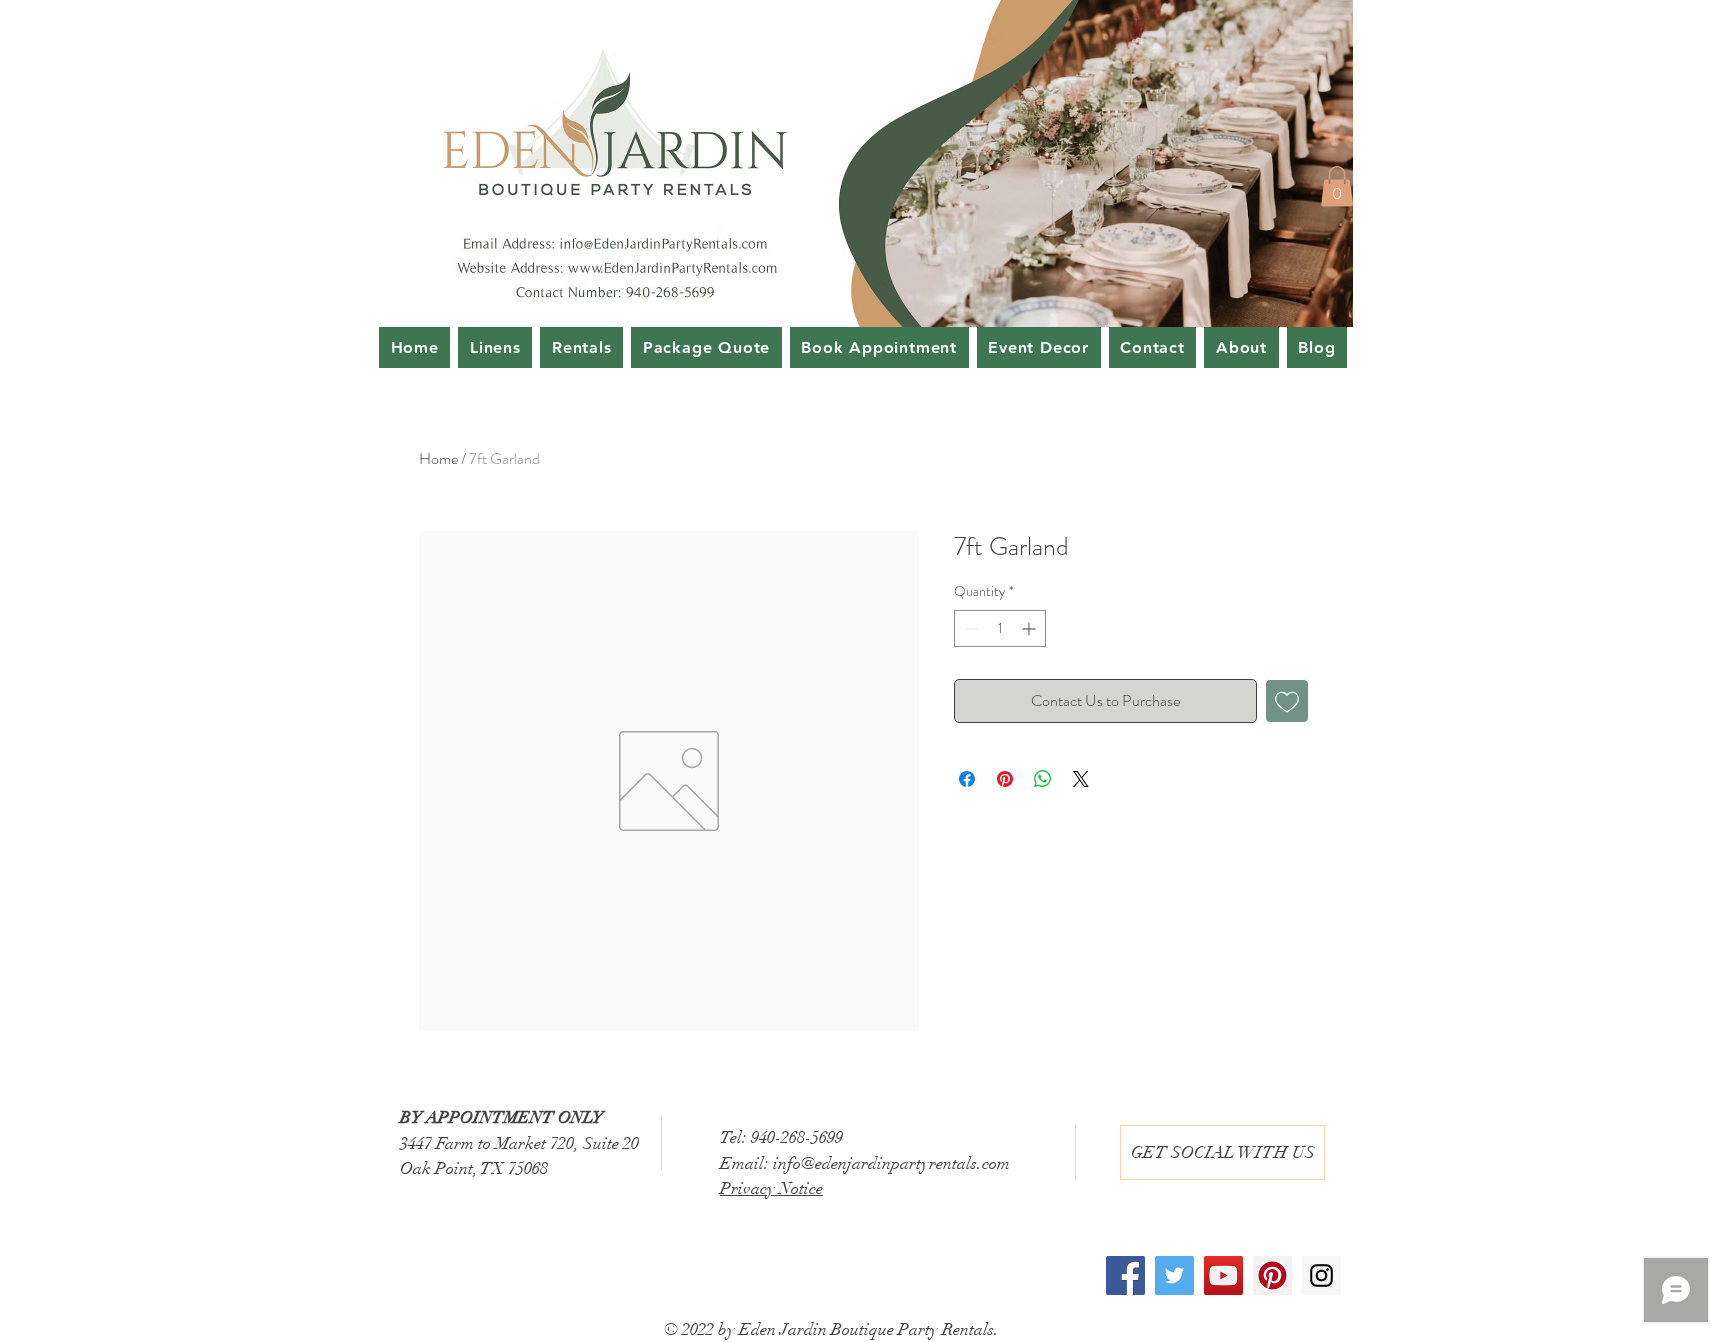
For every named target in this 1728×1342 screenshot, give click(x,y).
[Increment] (1030, 628)
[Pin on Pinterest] (1005, 779)
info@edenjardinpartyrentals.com (891, 1163)
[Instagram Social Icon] (1321, 1275)
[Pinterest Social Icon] (1272, 1275)
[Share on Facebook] (967, 779)
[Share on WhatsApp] (1043, 779)
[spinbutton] (1000, 628)
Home (438, 458)
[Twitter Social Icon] (1174, 1275)
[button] (1337, 186)
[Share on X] (1081, 779)
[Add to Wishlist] (1287, 701)
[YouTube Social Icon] (1223, 1275)
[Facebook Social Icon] (1125, 1275)
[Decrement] (969, 628)
